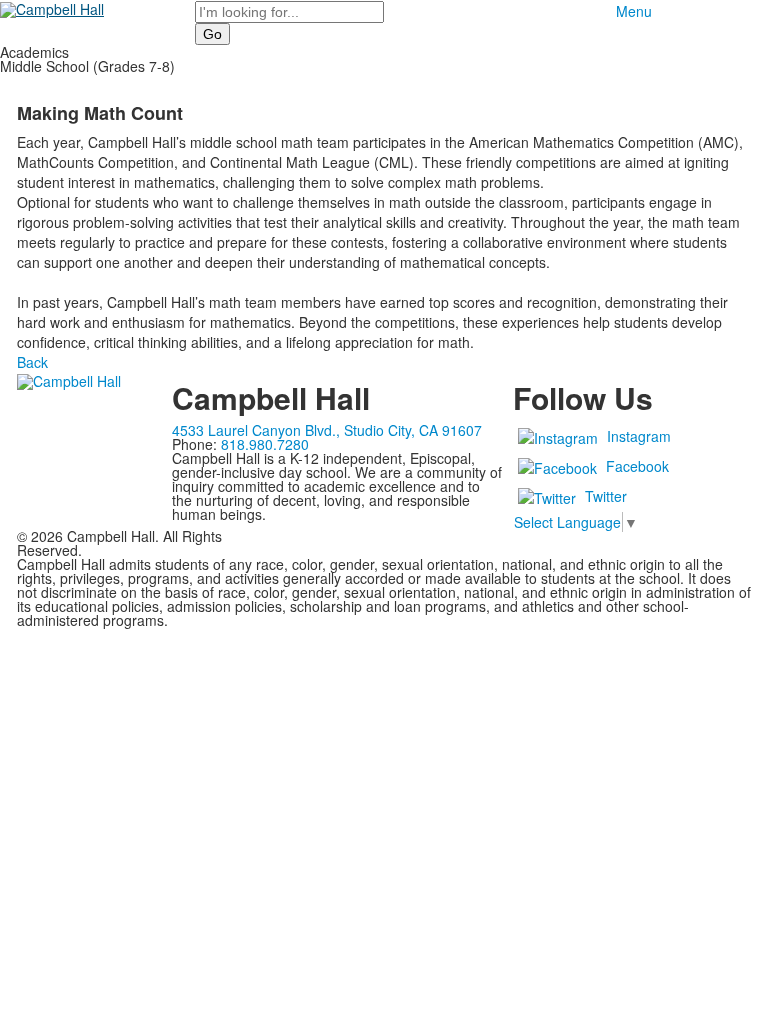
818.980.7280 (265, 444)
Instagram (639, 436)
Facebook (637, 466)
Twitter (606, 496)
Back (32, 362)
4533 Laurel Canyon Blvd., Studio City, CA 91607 (327, 430)
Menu (634, 11)
